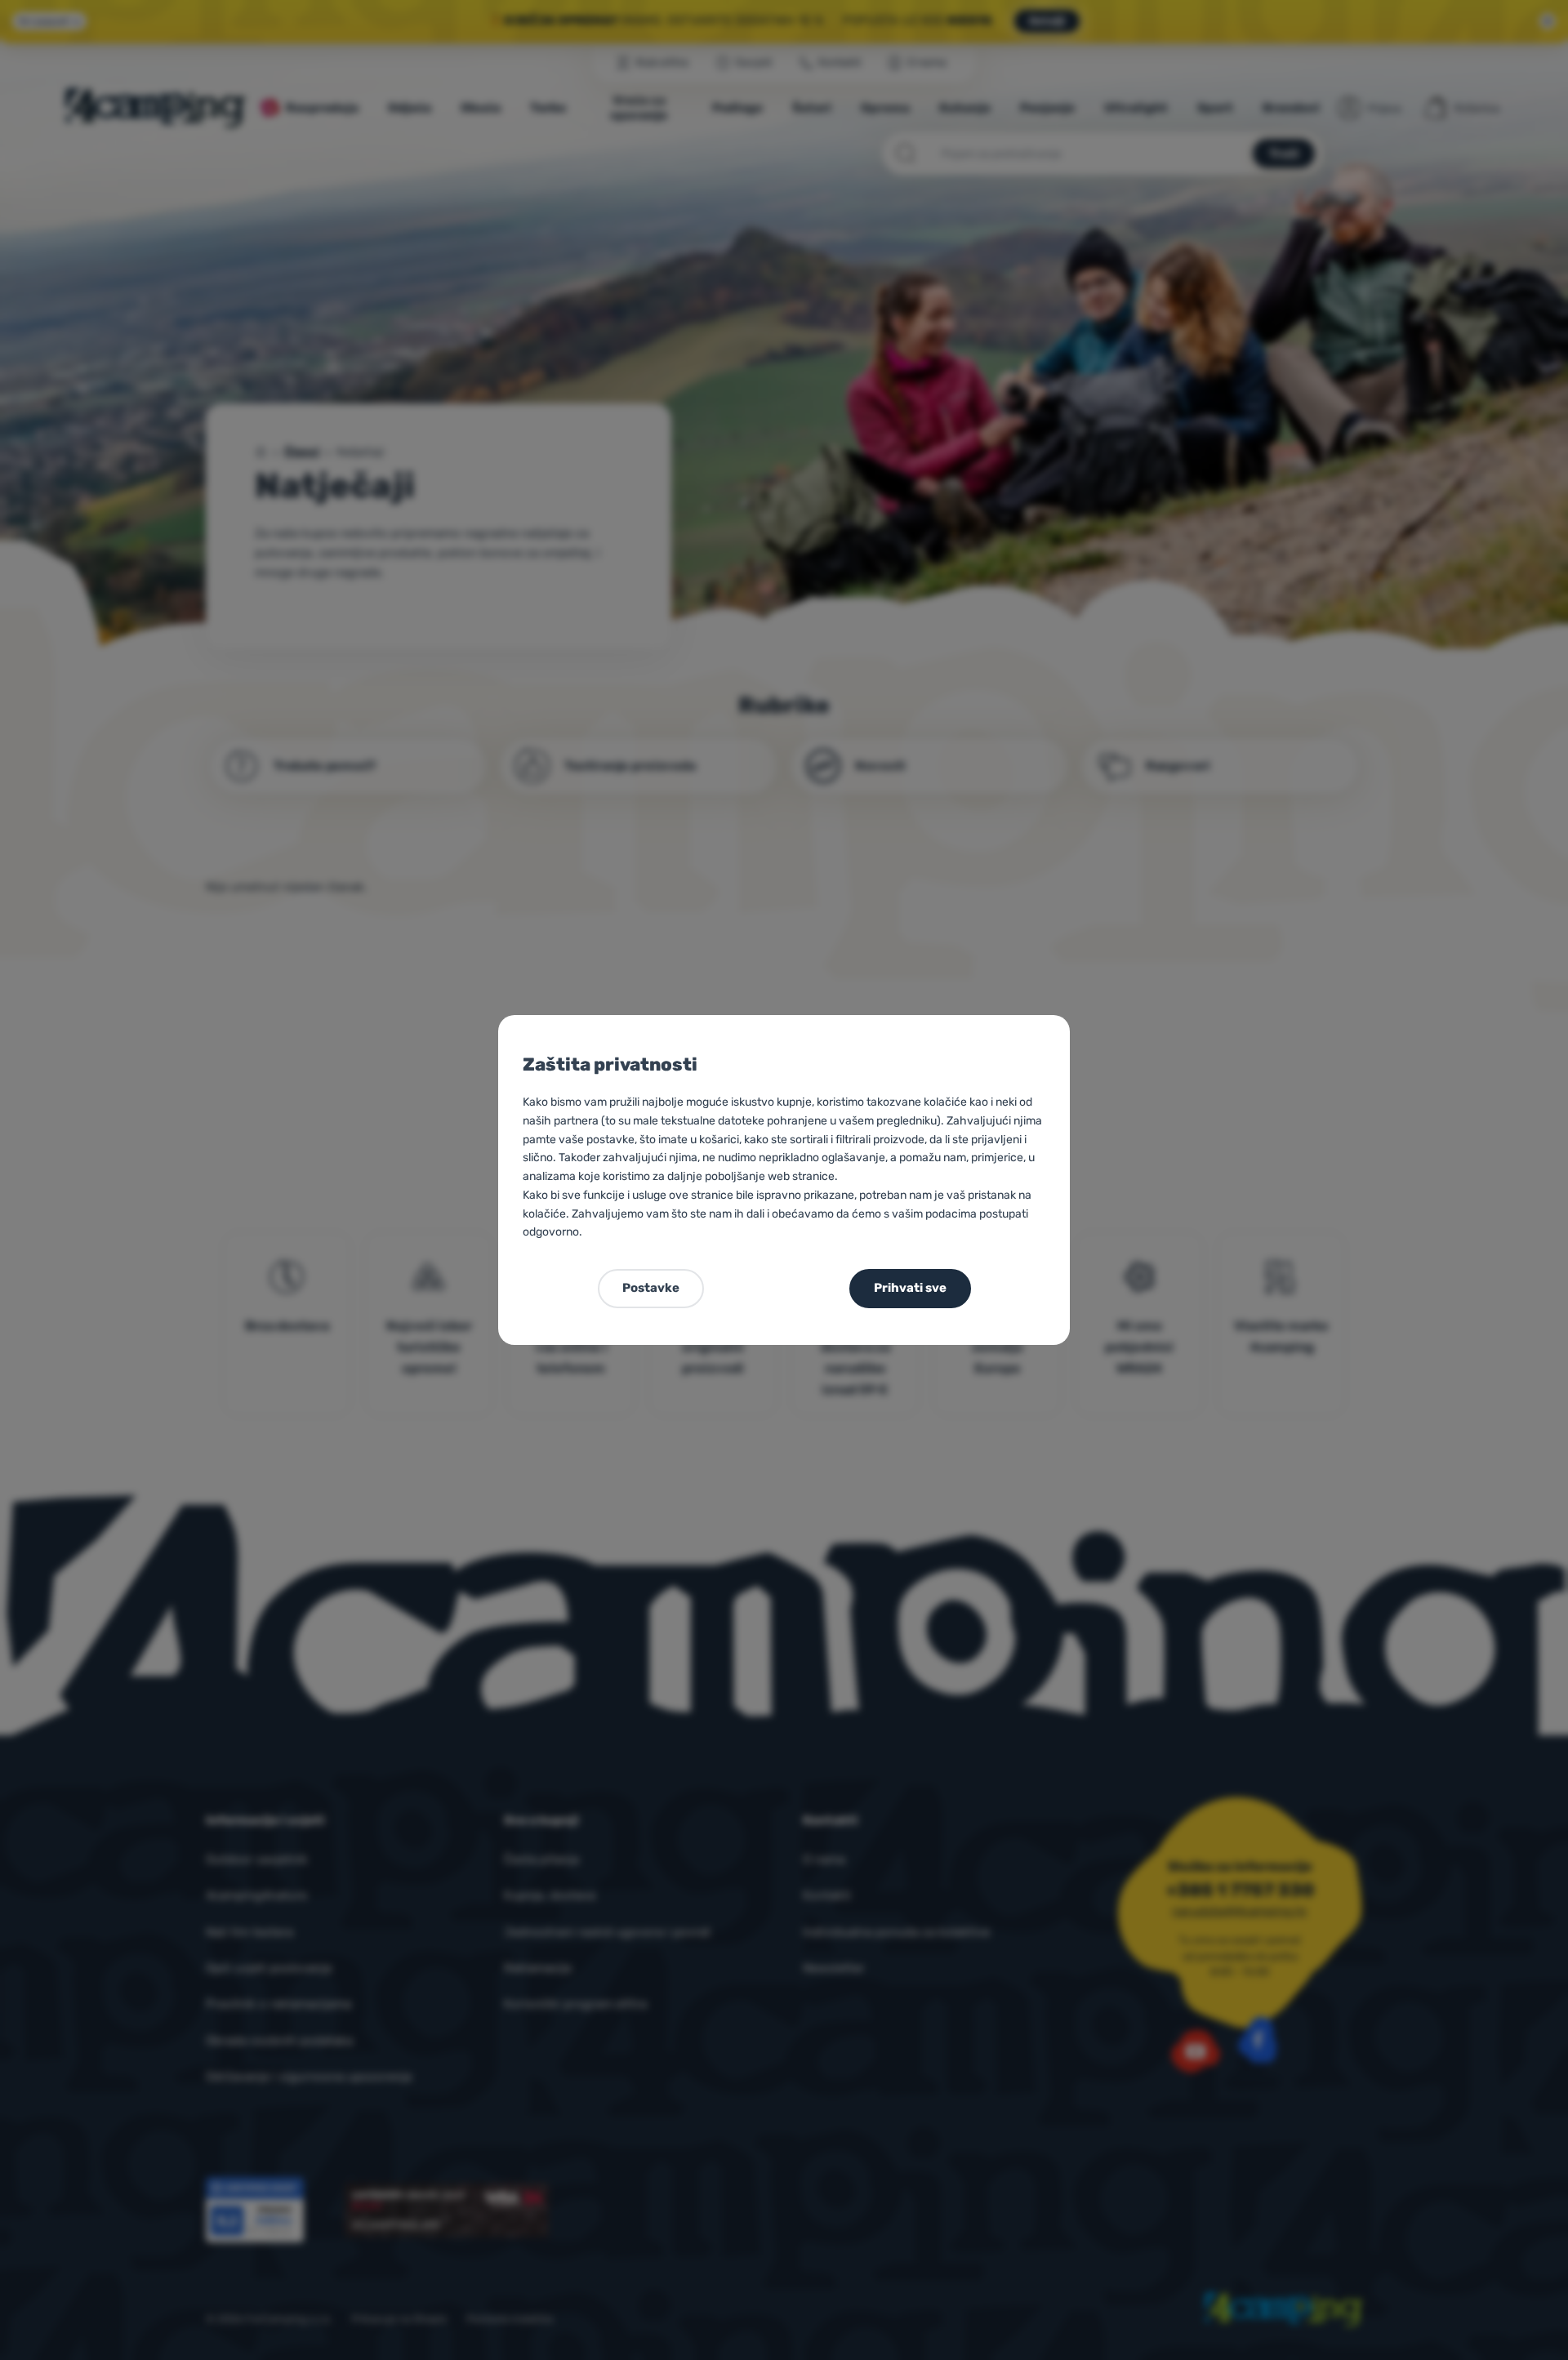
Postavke (651, 1288)
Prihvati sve (910, 1288)
